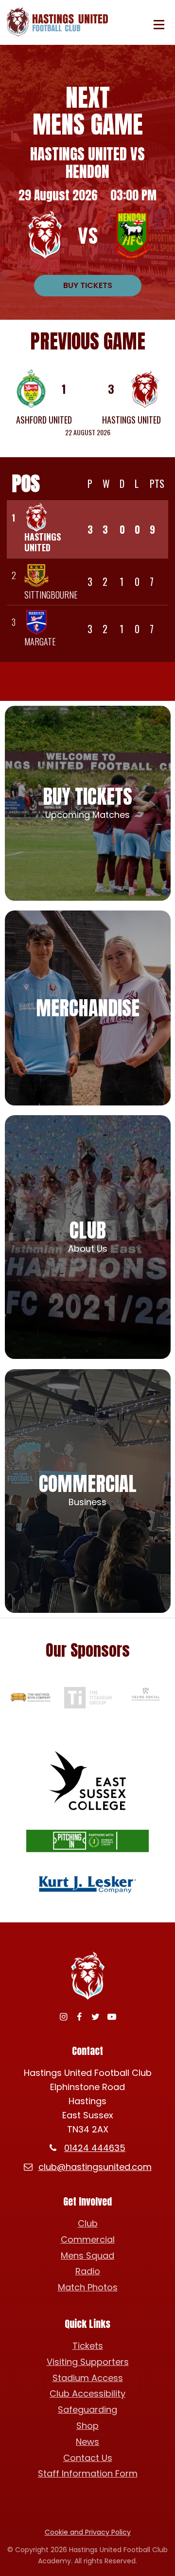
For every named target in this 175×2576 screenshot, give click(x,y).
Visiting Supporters (88, 2362)
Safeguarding (87, 2410)
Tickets (88, 2346)
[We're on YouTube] (112, 2017)
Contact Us (88, 2458)
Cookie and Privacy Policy (88, 2532)
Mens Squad (87, 2256)
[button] (159, 25)
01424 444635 (95, 2148)
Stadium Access (88, 2378)
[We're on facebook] (79, 2017)
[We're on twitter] (96, 2017)
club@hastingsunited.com (95, 2167)
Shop (87, 2426)
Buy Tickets (88, 285)
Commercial (88, 2239)
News (87, 2442)
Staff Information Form (88, 2473)
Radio (88, 2271)
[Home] (60, 22)
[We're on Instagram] (63, 2017)
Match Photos (88, 2287)
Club (88, 2223)
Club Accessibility (87, 2393)
